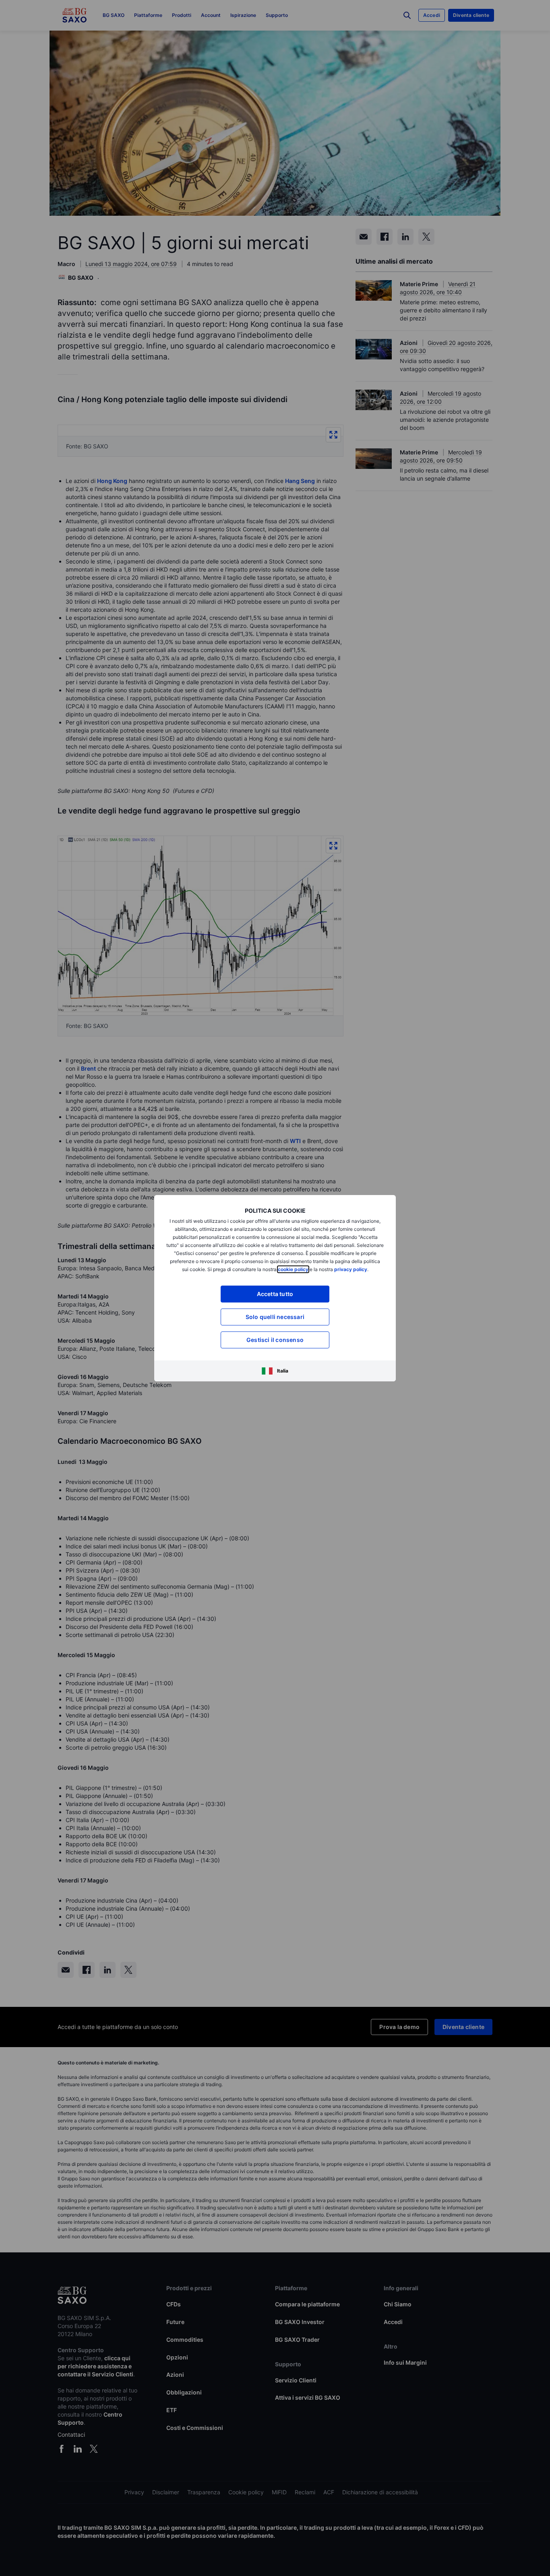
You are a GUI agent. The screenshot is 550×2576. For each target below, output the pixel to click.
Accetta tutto (275, 1294)
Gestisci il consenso (275, 1340)
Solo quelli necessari (275, 1317)
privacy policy (351, 1269)
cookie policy (293, 1269)
